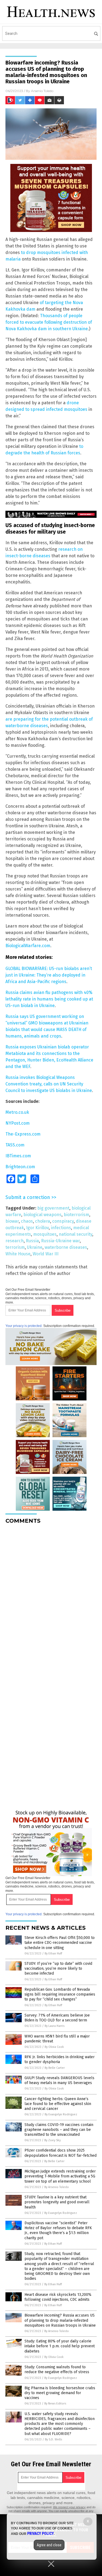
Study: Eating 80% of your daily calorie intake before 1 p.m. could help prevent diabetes (60, 2346)
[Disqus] (51, 1596)
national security (75, 1234)
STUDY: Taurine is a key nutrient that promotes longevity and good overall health (57, 2202)
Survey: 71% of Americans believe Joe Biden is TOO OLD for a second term (57, 2018)
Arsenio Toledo (42, 91)
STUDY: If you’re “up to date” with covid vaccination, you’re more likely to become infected (58, 1968)
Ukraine (35, 1247)
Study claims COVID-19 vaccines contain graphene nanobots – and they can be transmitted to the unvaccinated (59, 2130)
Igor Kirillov (37, 1228)
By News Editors (55, 2404)
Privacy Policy (41, 2534)
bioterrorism (76, 1215)
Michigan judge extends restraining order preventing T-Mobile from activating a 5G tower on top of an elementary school (60, 2176)
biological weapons (42, 1215)
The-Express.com (23, 1134)
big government (53, 1208)
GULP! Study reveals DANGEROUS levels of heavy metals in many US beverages (59, 2080)
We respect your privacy (69, 2507)
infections (61, 1228)
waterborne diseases (66, 1247)
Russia (32, 1241)
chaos (27, 1221)
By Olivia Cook (54, 2047)
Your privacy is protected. (24, 1326)
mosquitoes (45, 1234)
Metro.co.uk (17, 1112)
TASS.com (15, 1145)
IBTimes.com (18, 1156)
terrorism (15, 1247)
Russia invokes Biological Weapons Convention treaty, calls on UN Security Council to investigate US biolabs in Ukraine (49, 1084)
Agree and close (49, 2545)
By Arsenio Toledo (57, 2187)
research (15, 1241)
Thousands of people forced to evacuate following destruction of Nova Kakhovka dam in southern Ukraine (49, 322)
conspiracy (63, 1221)
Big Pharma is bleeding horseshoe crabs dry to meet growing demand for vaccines (60, 2393)
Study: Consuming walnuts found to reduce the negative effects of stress (57, 2370)
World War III (46, 1254)
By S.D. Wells (53, 2439)
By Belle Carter (55, 2068)
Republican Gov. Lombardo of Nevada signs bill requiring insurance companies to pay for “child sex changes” (60, 1994)
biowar (12, 1221)
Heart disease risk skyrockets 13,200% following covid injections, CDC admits (58, 2297)
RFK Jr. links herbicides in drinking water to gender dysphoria (60, 2059)
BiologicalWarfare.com (28, 946)
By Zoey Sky (52, 2140)
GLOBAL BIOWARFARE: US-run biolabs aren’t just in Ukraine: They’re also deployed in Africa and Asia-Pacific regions (49, 975)
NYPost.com (18, 1123)
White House (18, 1254)
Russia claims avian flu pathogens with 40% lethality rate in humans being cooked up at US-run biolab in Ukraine (49, 999)
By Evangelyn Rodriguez (61, 2114)
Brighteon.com (20, 1167)
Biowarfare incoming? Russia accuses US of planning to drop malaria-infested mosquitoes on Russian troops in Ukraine (60, 2320)
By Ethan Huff (53, 1954)
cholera (43, 1221)
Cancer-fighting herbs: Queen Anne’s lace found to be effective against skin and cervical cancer (58, 2104)
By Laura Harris (55, 2026)
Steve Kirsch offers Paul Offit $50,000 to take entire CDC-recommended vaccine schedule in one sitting (60, 1943)
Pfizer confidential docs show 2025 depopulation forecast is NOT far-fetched (61, 2153)
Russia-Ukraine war (60, 1241)
